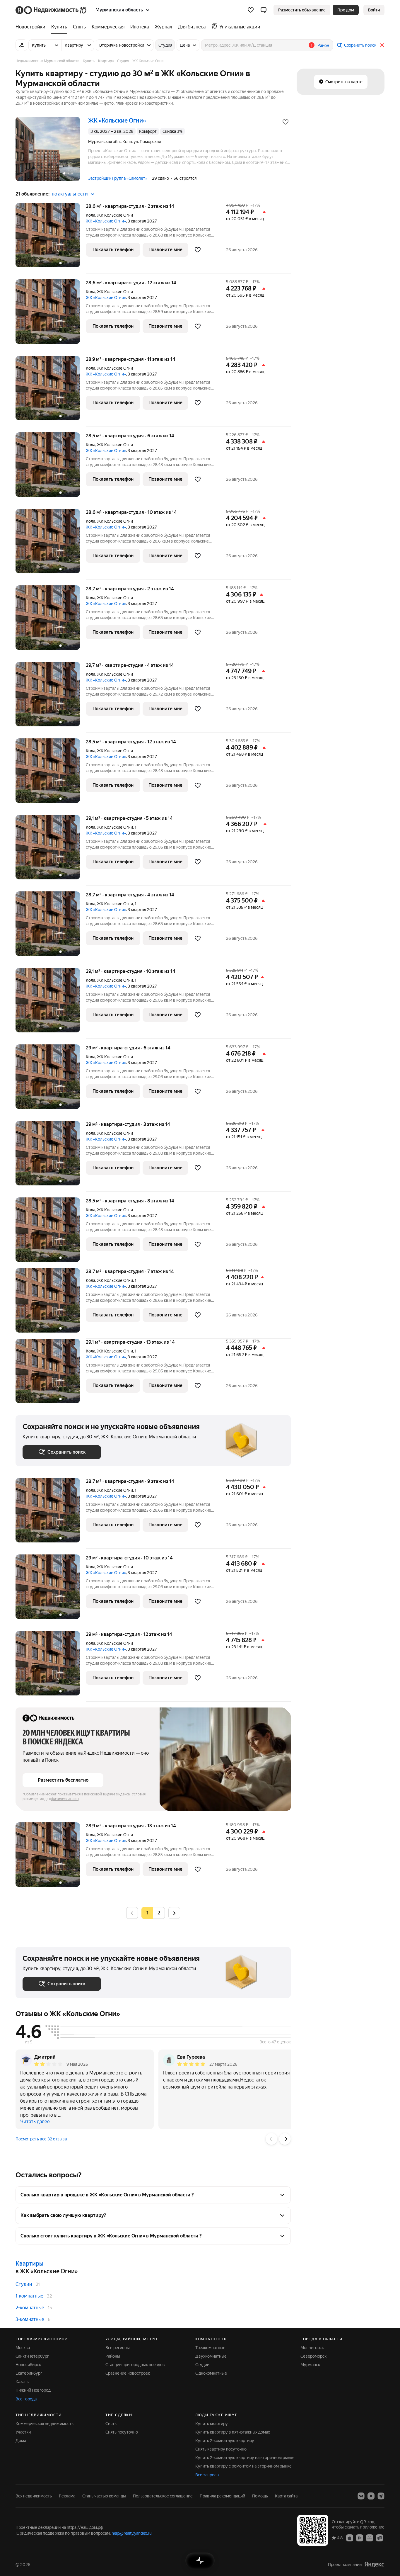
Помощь (260, 2496)
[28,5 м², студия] (51, 468)
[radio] (159, 1913)
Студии (24, 2284)
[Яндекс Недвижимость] (51, 10)
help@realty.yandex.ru (132, 2533)
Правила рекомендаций (222, 2496)
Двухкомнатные (211, 2356)
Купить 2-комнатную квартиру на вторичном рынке (245, 2458)
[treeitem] (32, 27)
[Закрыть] (382, 45)
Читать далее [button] (35, 2122)
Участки (23, 2432)
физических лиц (65, 1799)
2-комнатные (30, 2308)
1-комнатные (29, 2296)
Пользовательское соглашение (163, 2496)
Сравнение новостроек (128, 2373)
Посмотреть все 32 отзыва (41, 2139)
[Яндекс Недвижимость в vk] (361, 2496)
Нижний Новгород (33, 2390)
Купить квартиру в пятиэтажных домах (233, 2432)
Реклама (67, 2496)
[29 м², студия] (51, 1080)
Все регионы (118, 2348)
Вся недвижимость (34, 2496)
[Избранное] (251, 10)
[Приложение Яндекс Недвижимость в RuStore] (380, 2538)
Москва (23, 2348)
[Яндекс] (374, 2564)
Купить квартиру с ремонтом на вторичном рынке (243, 2466)
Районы (113, 2356)
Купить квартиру (212, 2424)
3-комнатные (30, 2319)
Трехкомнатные (210, 2348)
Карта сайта (286, 2496)
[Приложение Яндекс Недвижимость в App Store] (350, 2538)
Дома (21, 2441)
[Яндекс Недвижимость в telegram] (381, 2496)
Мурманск (310, 2365)
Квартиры (29, 2264)
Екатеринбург (29, 2373)
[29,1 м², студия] (51, 850)
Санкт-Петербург (32, 2356)
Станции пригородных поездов (135, 2365)
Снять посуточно (122, 2432)
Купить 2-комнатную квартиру (225, 2441)
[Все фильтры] (21, 45)
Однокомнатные (211, 2373)
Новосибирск (28, 2365)
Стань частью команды (104, 2496)
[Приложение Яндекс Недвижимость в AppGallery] (370, 2538)
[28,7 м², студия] (51, 621)
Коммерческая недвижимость (45, 2424)
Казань (22, 2382)
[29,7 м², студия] (51, 697)
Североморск (313, 2356)
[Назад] (271, 2139)
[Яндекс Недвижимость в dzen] (371, 2496)
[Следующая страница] (174, 1913)
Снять (111, 2424)
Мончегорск (312, 2348)
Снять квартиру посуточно (221, 2449)
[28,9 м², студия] (51, 391)
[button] (264, 10)
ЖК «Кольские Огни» (106, 221)
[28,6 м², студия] (51, 238)
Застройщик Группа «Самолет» (118, 178)
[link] (374, 10)
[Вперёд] (285, 2139)
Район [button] (323, 45)
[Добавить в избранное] (286, 122)
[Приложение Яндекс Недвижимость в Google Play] (360, 2538)
